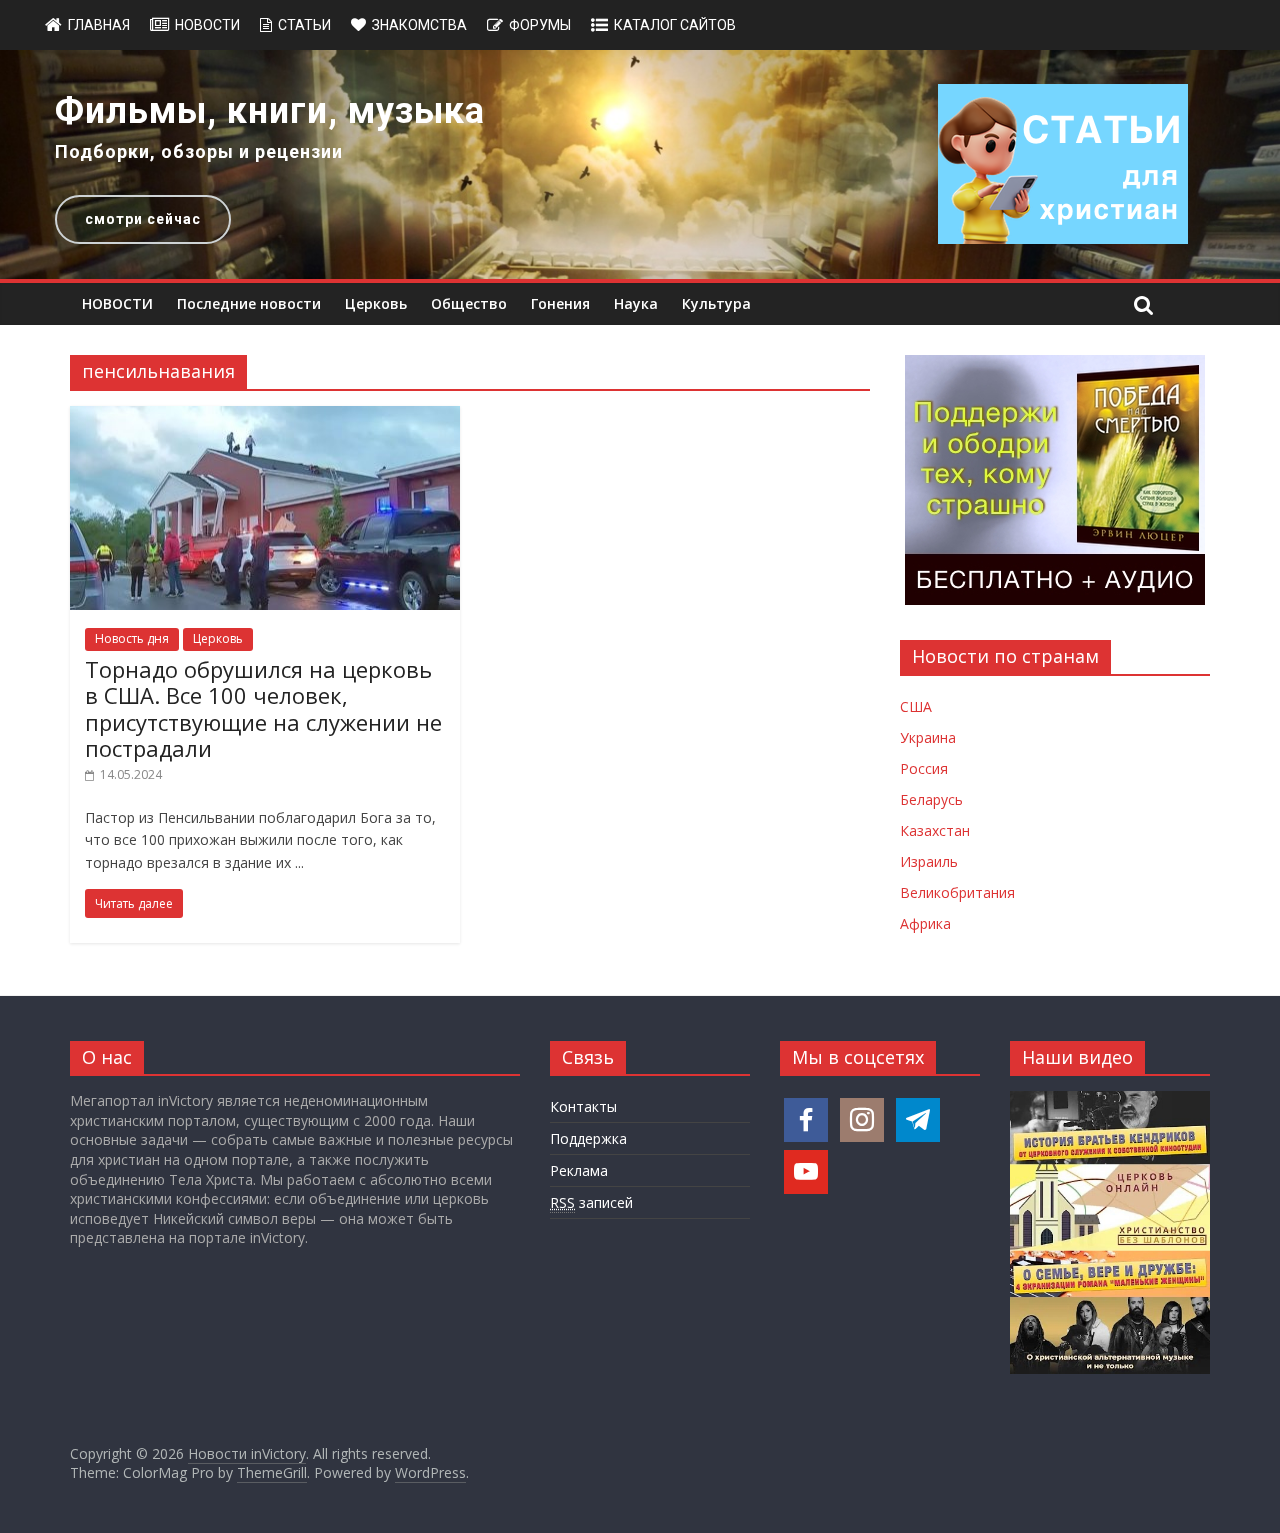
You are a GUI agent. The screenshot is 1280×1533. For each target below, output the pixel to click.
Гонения (560, 303)
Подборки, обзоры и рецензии (199, 151)
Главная (99, 25)
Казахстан (935, 830)
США (916, 706)
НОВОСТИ (117, 303)
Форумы (540, 25)
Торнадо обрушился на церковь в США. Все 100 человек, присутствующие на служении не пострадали (263, 708)
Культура (716, 303)
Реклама (579, 1170)
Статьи (304, 25)
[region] (640, 164)
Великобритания (957, 892)
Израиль (929, 861)
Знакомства (419, 25)
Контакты (583, 1106)
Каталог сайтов (675, 25)
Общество (469, 303)
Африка (925, 923)
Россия (924, 768)
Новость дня (132, 638)
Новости (207, 25)
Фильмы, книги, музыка (270, 111)
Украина (928, 737)
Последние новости (249, 303)
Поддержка (588, 1138)
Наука (636, 303)
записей (591, 1202)
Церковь (376, 303)
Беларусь (931, 799)
